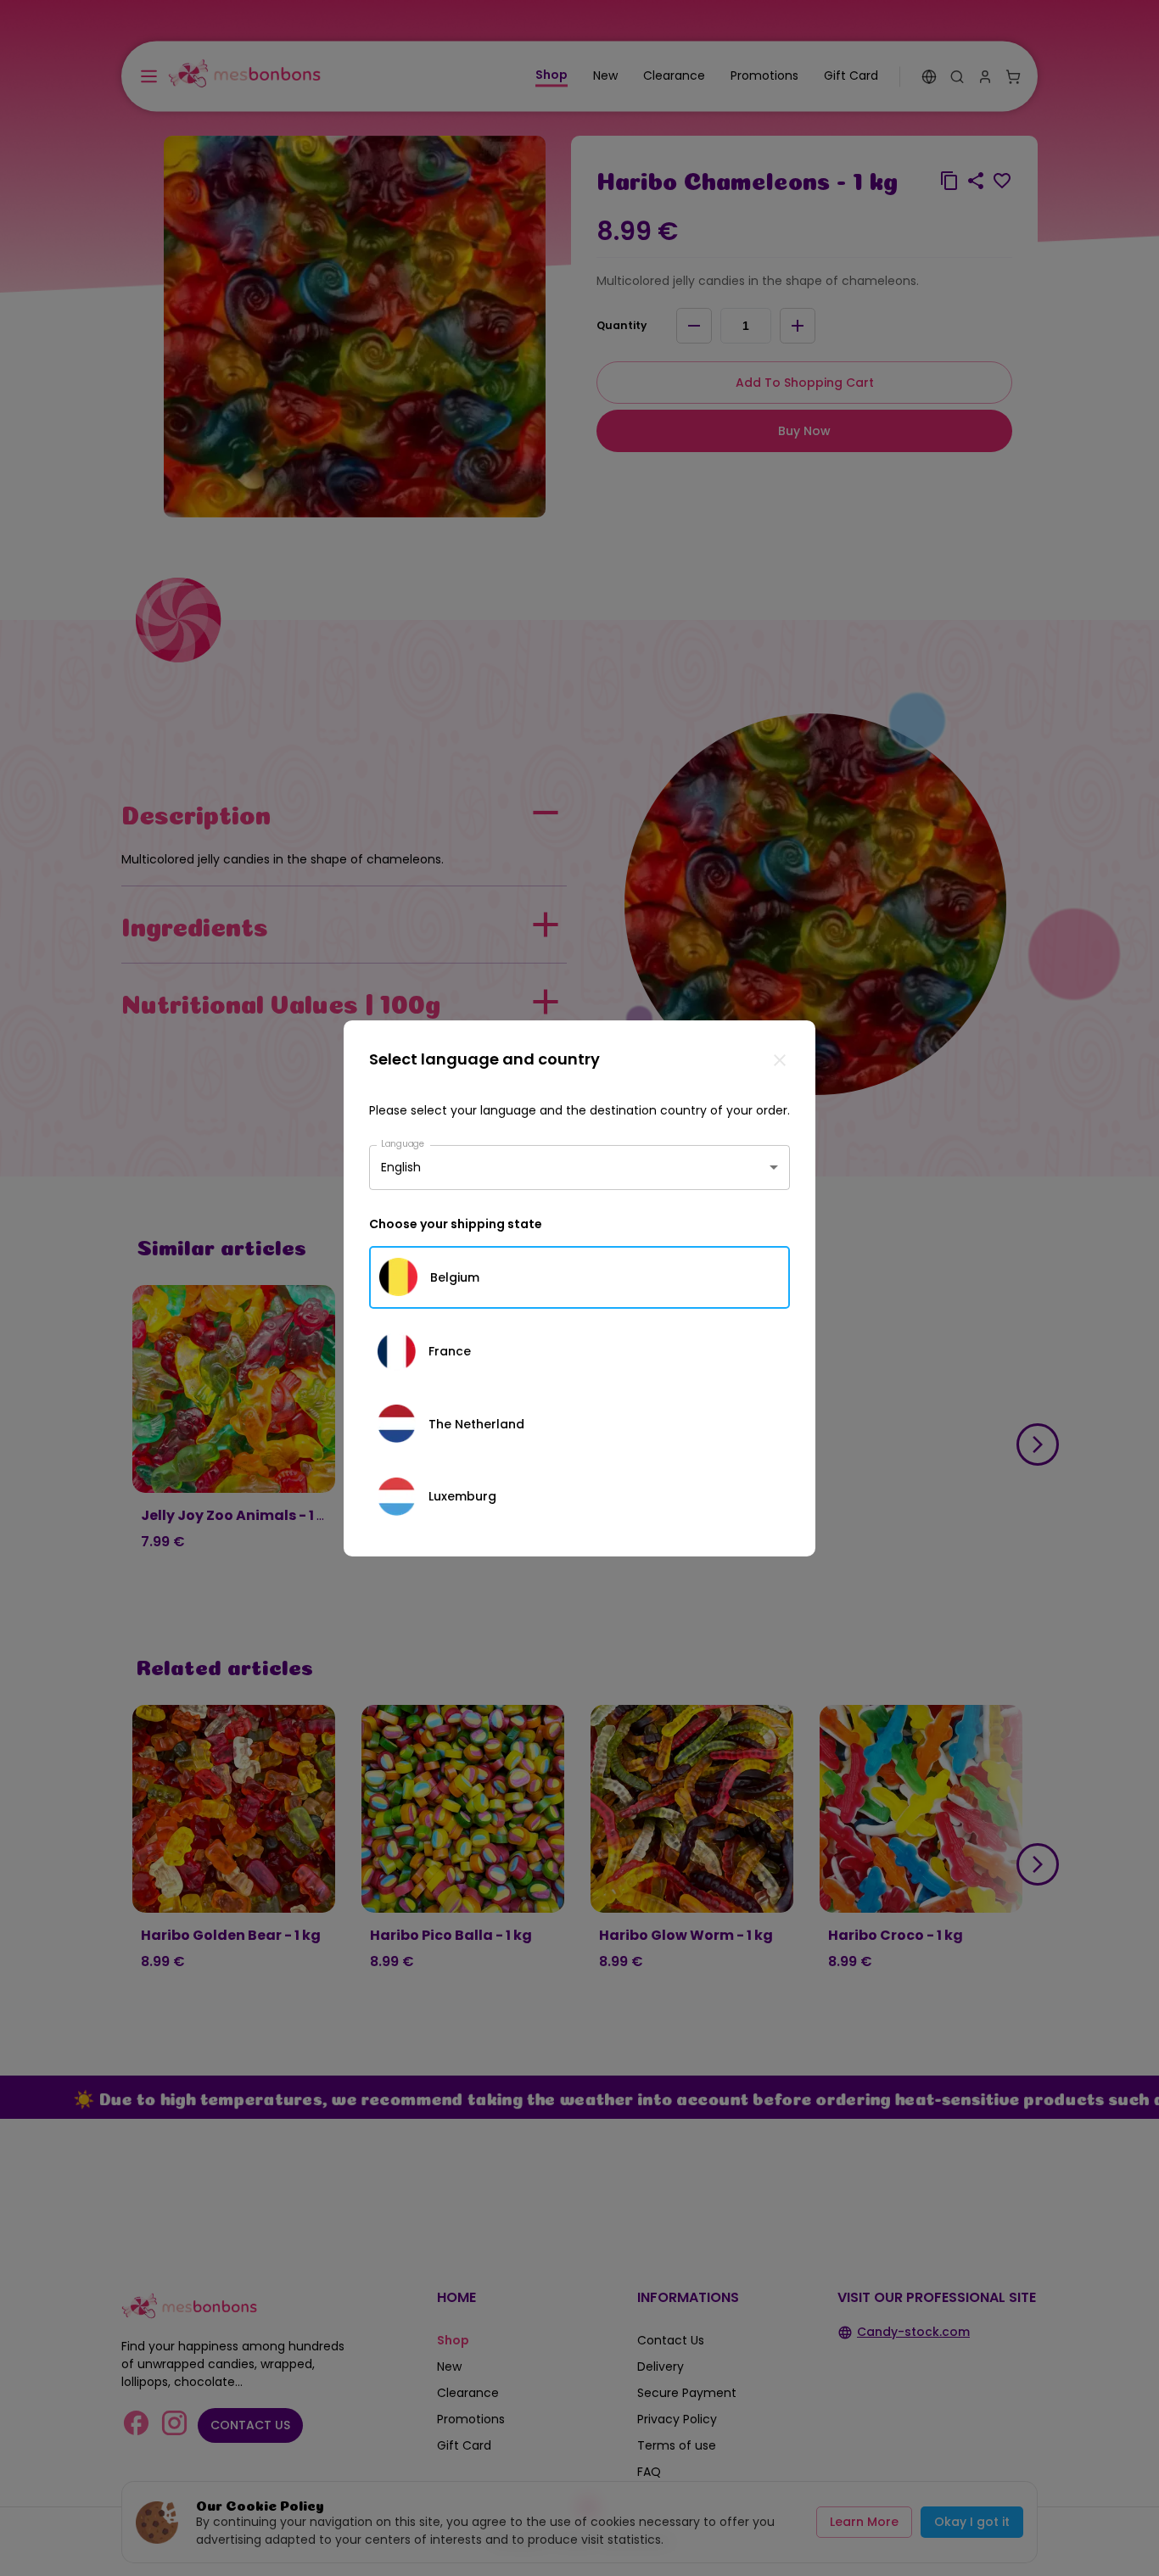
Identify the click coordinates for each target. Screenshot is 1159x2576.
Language (403, 1143)
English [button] (401, 1167)
